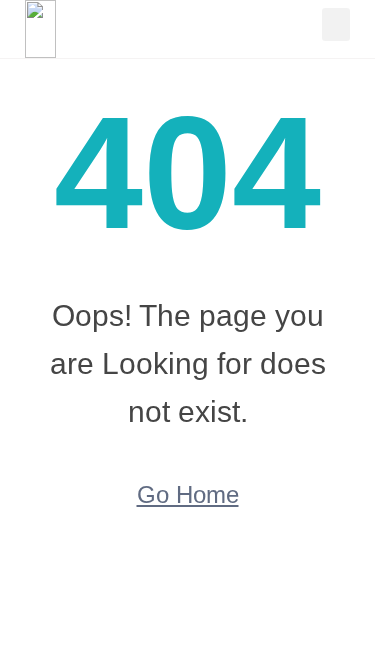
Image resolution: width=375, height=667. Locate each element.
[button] (336, 24)
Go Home (188, 494)
